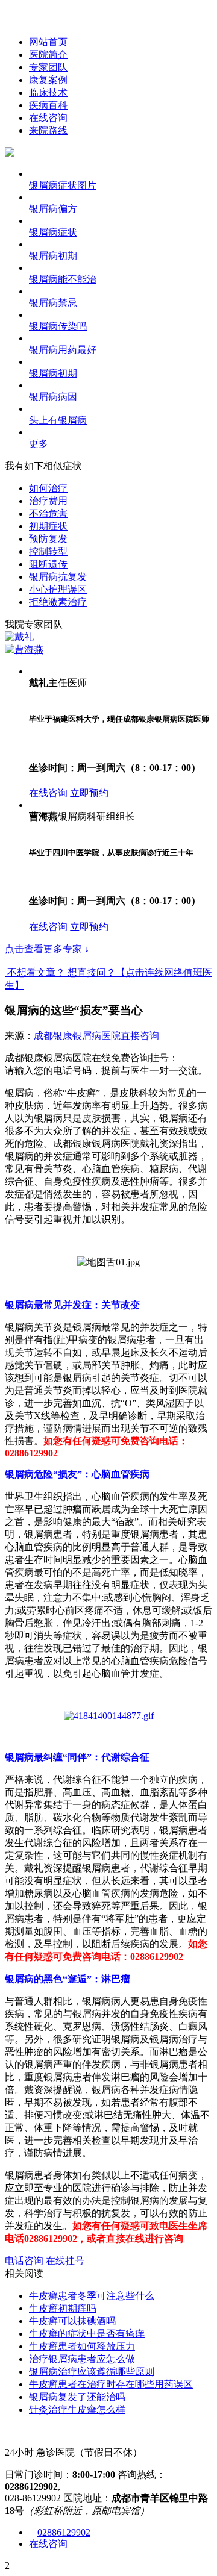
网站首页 (48, 42)
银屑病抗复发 (58, 577)
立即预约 (89, 793)
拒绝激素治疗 (58, 602)
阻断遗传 (48, 564)
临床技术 (48, 92)
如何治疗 (48, 488)
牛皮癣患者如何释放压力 (82, 2346)
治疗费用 (48, 501)
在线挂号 (65, 2261)
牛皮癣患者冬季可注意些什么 (92, 2296)
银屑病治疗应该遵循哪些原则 (92, 2372)
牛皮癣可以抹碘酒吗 (72, 2321)
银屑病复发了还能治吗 (77, 2397)
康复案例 (48, 80)
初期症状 (48, 526)
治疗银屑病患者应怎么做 (82, 2359)
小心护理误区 (58, 589)
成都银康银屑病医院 (77, 1036)
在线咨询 (48, 118)
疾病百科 (48, 105)
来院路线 (48, 130)
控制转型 (48, 551)
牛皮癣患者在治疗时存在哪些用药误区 (111, 2384)
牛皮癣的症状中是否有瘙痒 (87, 2334)
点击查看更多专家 (47, 949)
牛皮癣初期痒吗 (63, 2308)
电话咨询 (24, 2261)
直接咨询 (140, 1036)
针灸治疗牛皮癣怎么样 (77, 2409)
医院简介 (48, 55)
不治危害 (48, 513)
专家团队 (48, 67)
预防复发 (48, 539)
